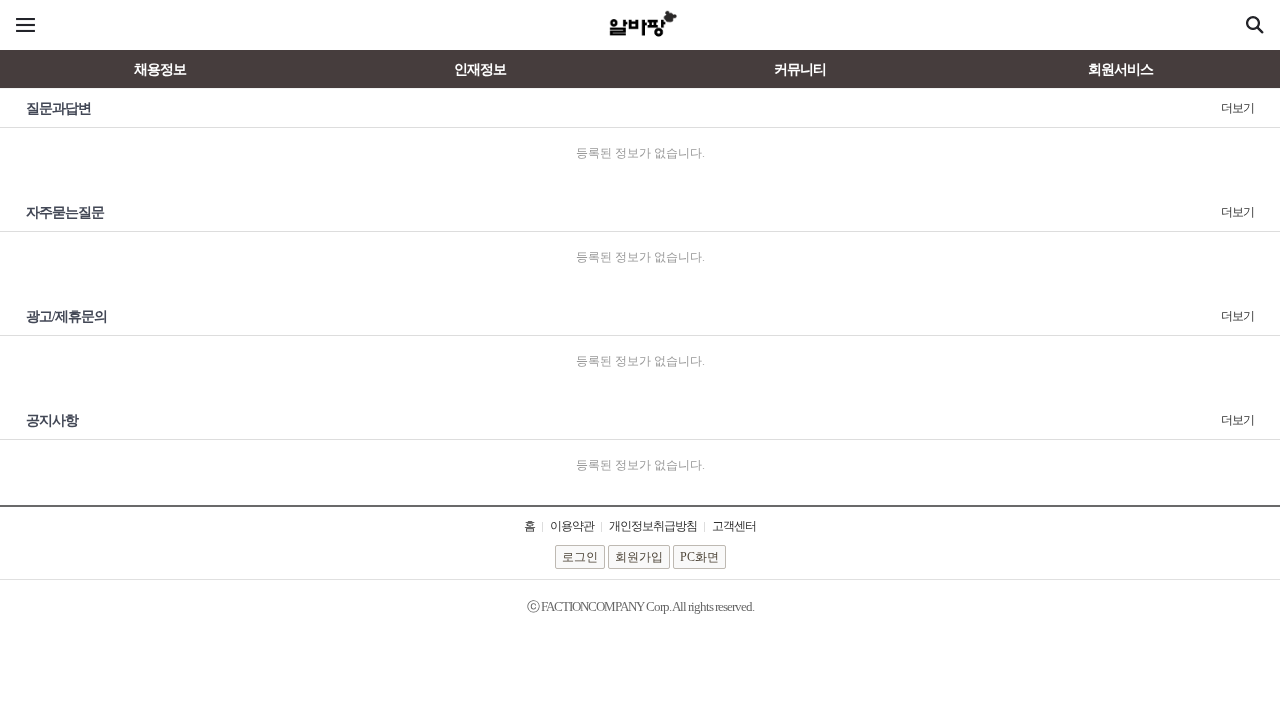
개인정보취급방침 (653, 526)
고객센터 (734, 526)
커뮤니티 (800, 69)
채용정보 (160, 69)
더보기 (1237, 108)
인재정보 (480, 69)
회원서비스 (1120, 69)
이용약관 (572, 526)
